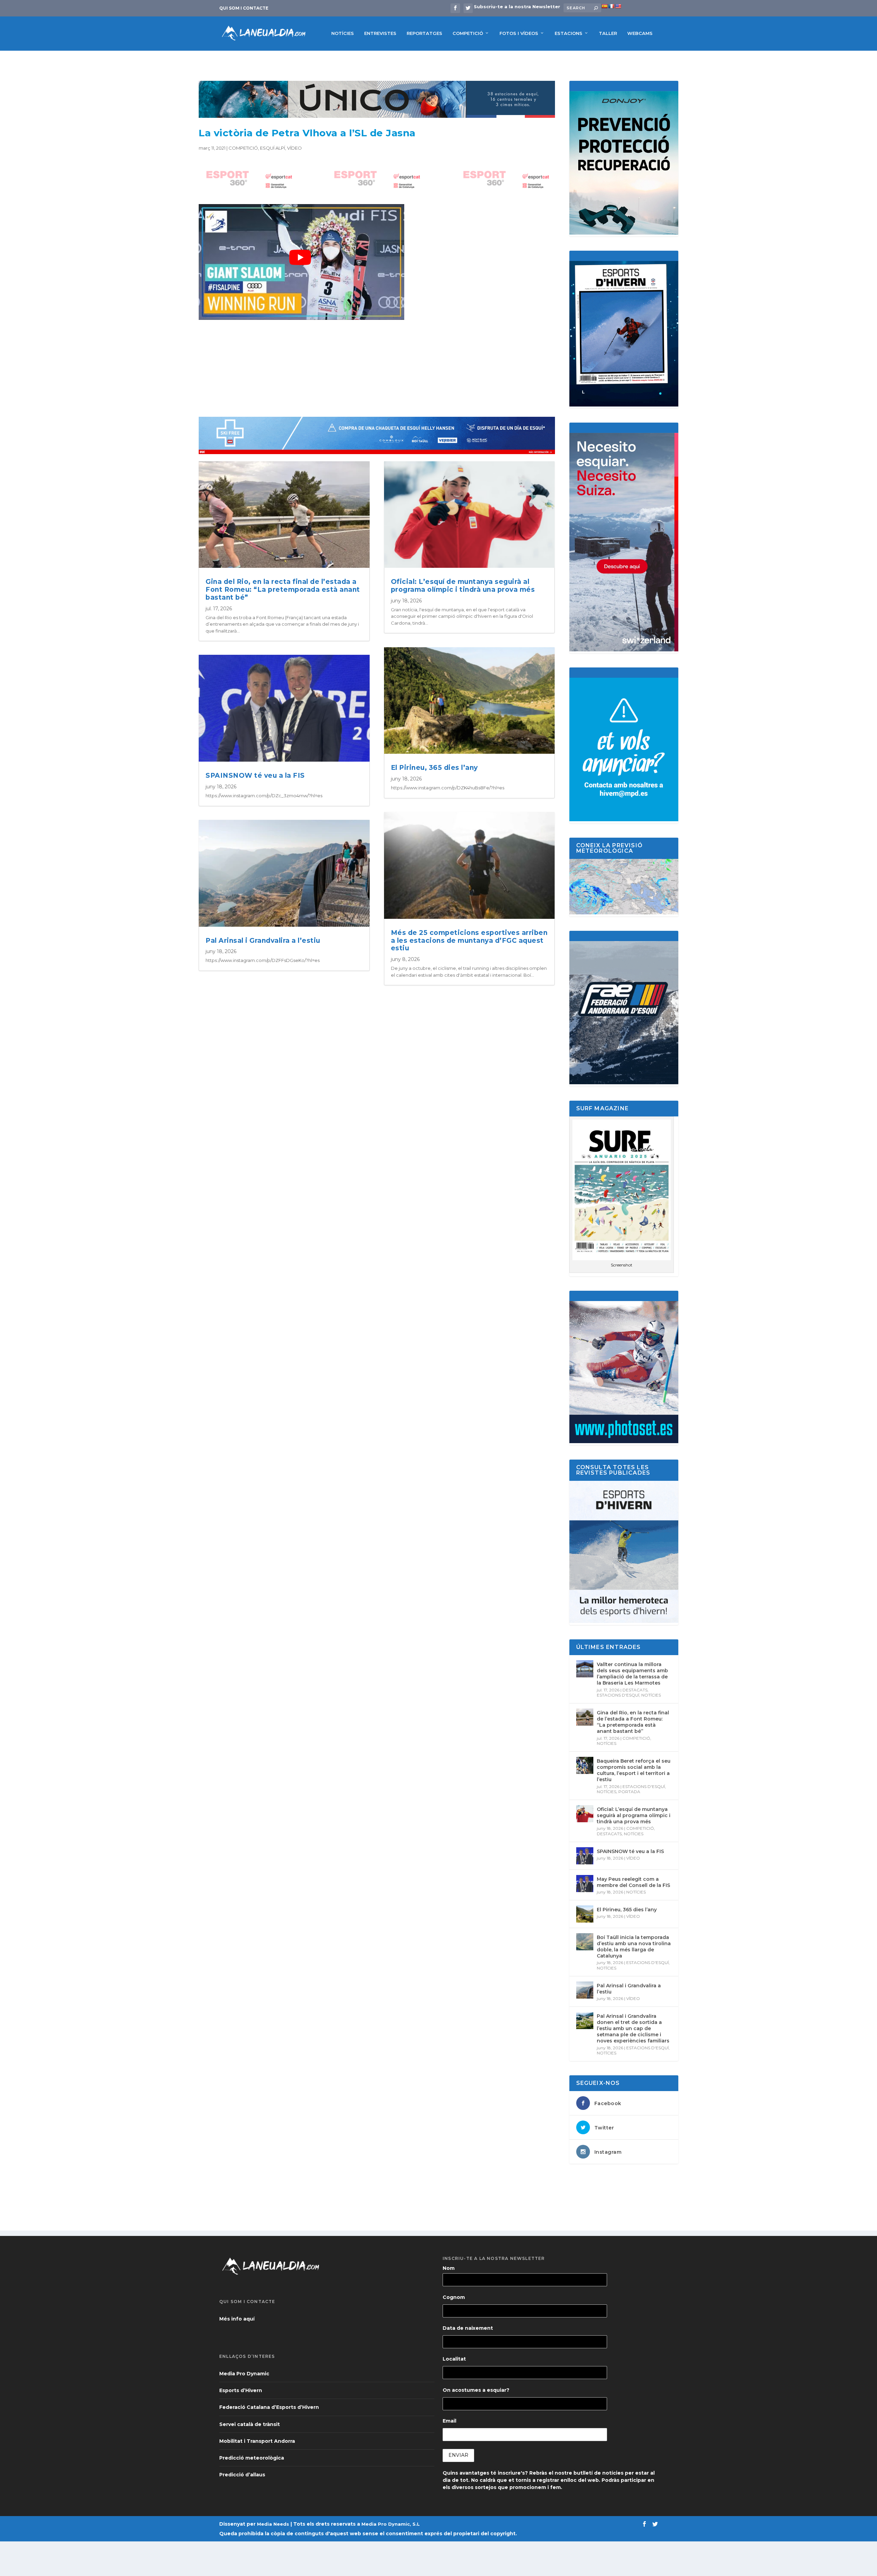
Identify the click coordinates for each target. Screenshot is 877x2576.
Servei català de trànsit (250, 2424)
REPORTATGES (424, 33)
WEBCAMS (640, 33)
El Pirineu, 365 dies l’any (434, 768)
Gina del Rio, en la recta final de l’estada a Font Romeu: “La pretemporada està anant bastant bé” (283, 590)
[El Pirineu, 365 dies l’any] (585, 1914)
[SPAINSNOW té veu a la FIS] (585, 1856)
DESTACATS (635, 1690)
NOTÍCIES (343, 33)
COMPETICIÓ (468, 33)
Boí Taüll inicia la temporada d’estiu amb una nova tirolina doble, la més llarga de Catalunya (634, 1947)
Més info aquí (237, 2319)
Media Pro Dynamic (244, 2374)
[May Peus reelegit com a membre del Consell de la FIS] (585, 1884)
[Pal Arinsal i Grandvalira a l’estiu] (585, 1990)
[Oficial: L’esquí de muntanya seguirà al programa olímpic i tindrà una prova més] (585, 1814)
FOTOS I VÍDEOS (519, 33)
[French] (611, 6)
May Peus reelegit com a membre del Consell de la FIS (633, 1882)
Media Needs (273, 2524)
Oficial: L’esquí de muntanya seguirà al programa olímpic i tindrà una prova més (463, 586)
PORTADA (629, 1792)
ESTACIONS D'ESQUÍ (618, 1695)
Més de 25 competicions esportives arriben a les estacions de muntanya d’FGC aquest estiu (469, 941)
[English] (618, 6)
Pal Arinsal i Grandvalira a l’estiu (263, 941)
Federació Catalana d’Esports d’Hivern (269, 2407)
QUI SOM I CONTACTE (244, 8)
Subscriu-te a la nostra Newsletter (517, 7)
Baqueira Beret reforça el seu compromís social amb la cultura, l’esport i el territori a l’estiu (634, 1770)
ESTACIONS (569, 33)
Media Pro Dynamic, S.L (391, 2524)
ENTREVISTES (380, 33)
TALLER (608, 33)
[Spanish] (604, 6)
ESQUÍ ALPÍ (273, 148)
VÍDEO (294, 148)
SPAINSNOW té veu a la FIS (255, 776)
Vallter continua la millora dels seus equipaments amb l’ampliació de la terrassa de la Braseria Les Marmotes (632, 1674)
